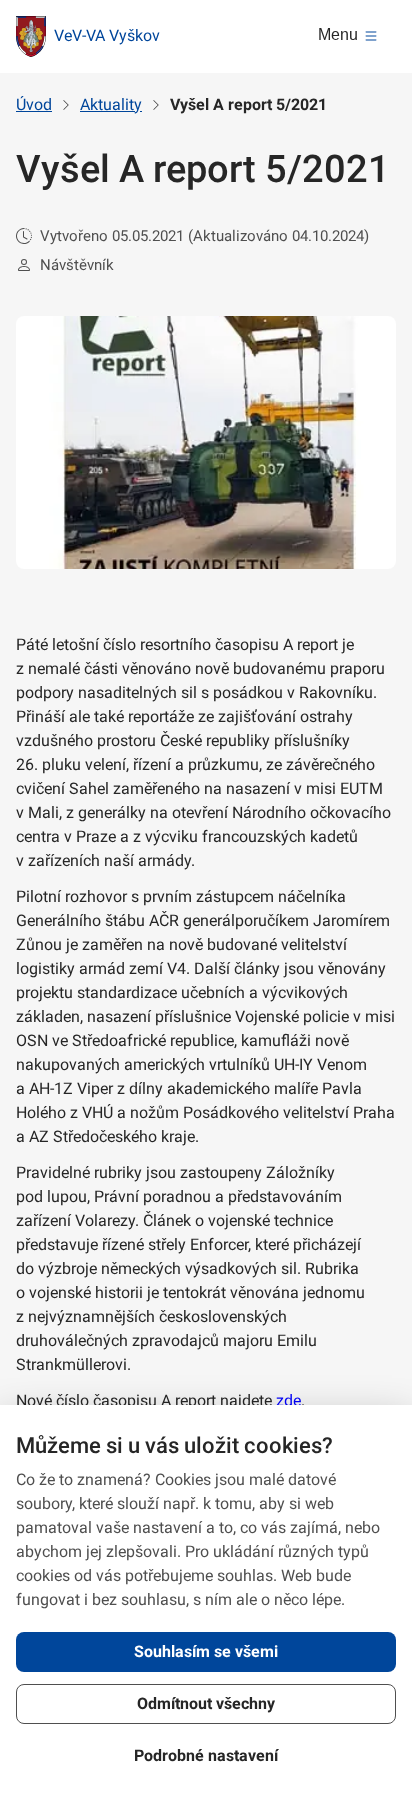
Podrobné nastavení (206, 1755)
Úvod (34, 104)
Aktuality (111, 104)
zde (288, 1400)
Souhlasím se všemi (206, 1651)
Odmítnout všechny (206, 1703)
